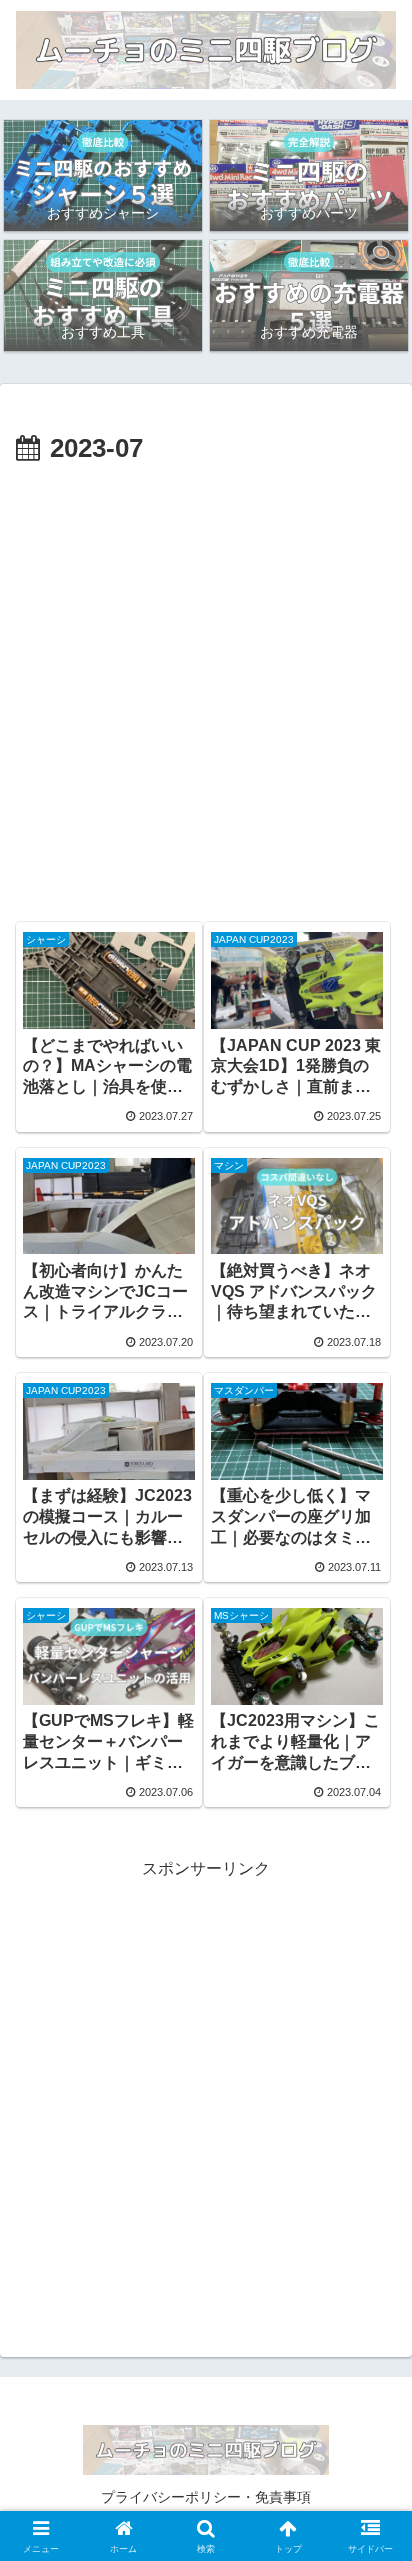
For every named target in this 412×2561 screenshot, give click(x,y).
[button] (370, 2410)
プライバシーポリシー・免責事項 (206, 2497)
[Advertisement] (206, 688)
